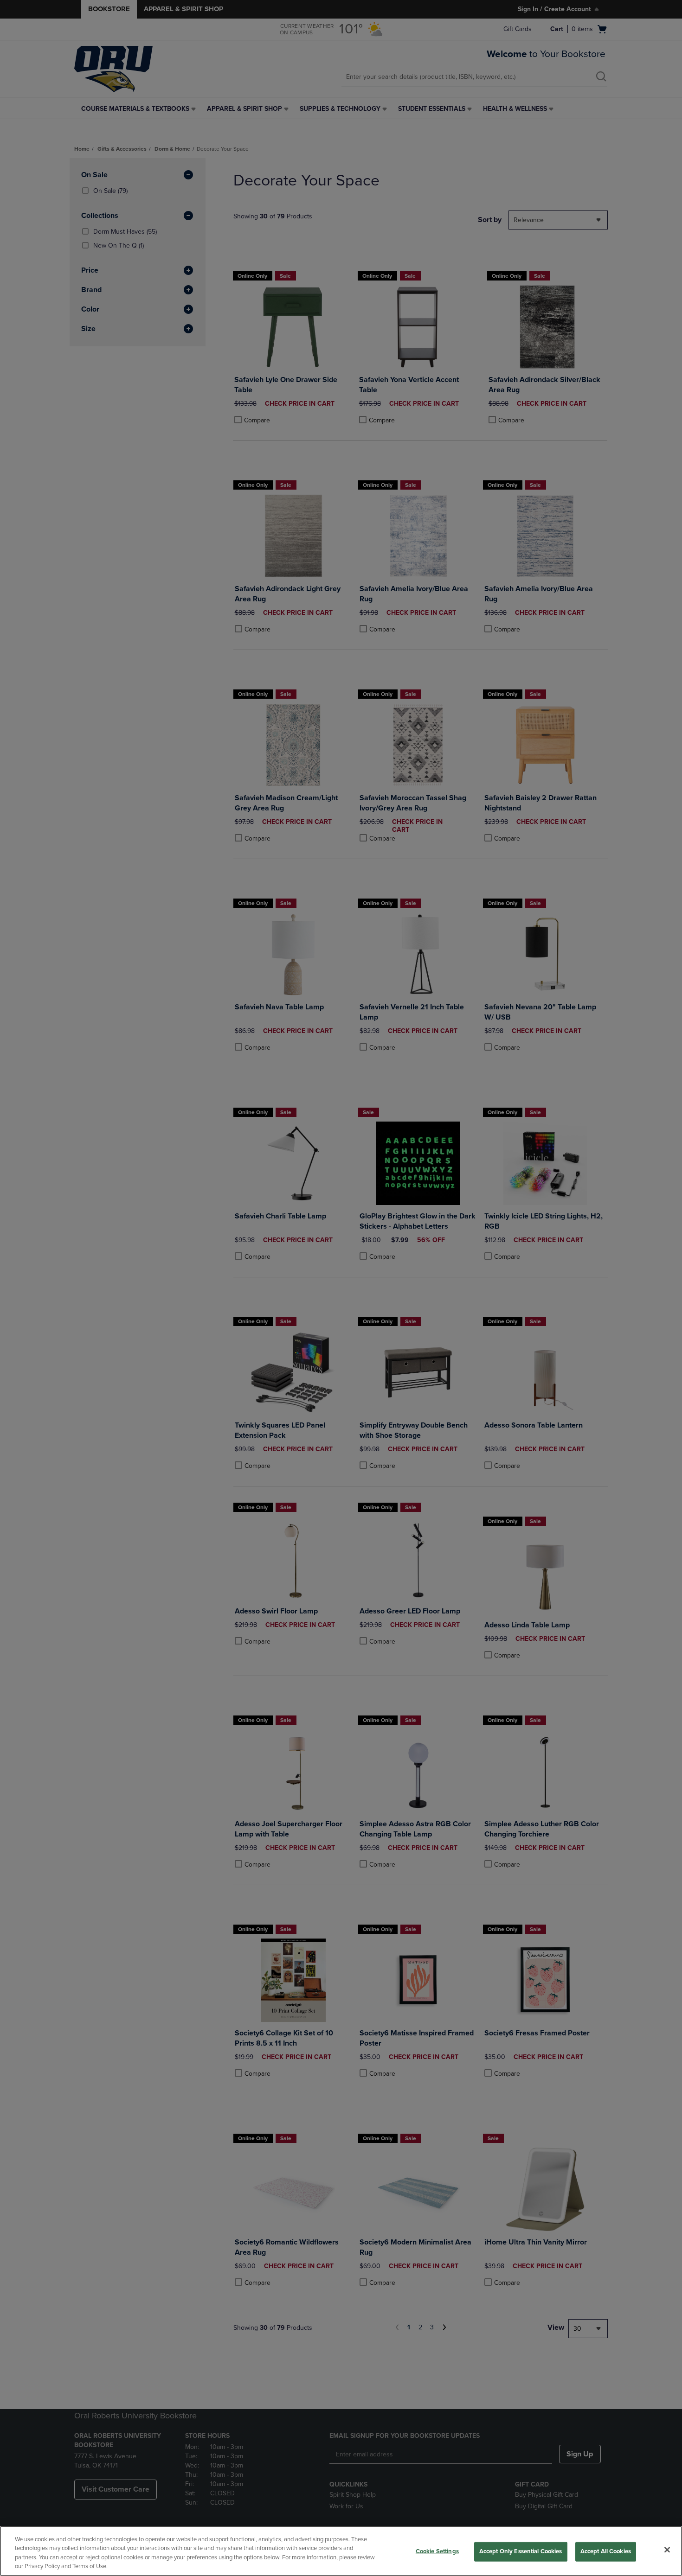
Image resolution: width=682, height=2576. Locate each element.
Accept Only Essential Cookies (521, 2551)
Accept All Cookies (606, 2551)
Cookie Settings (437, 2551)
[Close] (667, 2550)
